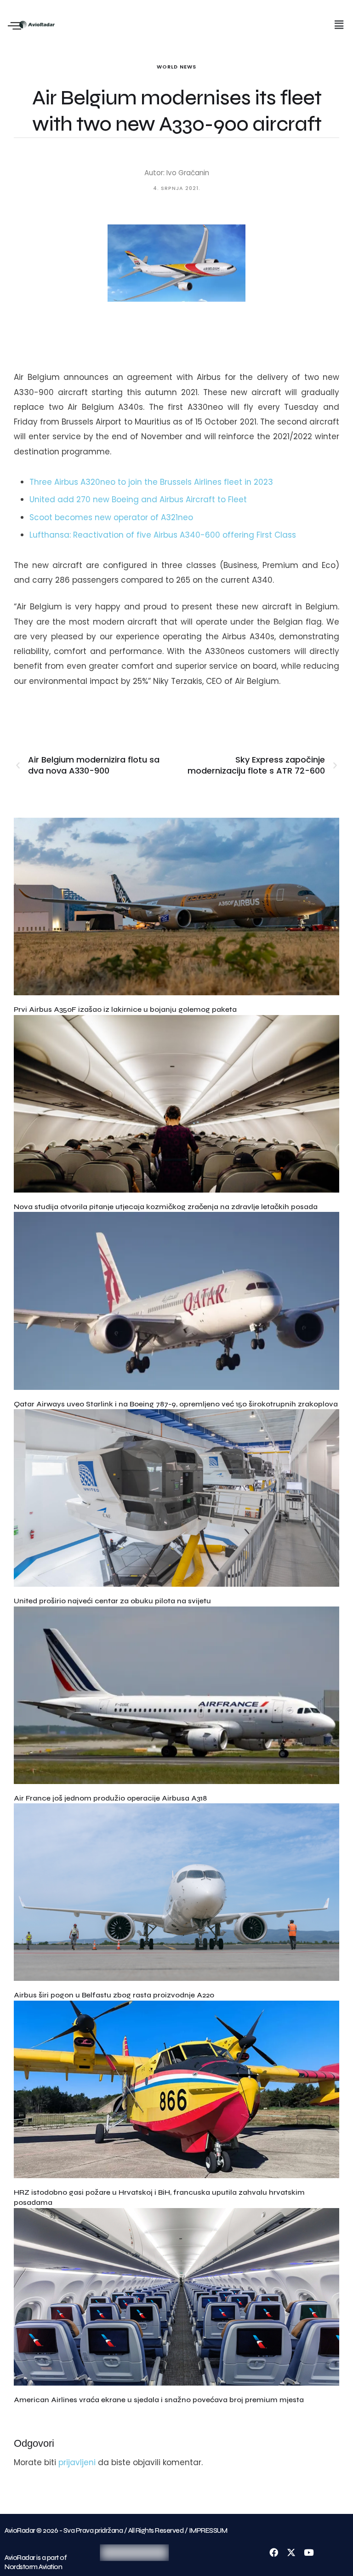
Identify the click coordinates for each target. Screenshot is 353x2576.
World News (176, 67)
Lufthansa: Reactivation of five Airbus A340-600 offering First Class (163, 535)
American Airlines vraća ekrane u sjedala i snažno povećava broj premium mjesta (159, 2400)
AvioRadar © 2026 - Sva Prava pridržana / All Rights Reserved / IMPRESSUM (116, 2530)
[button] (339, 25)
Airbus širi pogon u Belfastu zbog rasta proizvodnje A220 (114, 1995)
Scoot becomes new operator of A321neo (111, 517)
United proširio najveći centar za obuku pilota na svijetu (112, 1601)
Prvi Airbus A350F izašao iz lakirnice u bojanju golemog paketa (125, 1009)
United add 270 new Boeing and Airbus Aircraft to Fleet (138, 499)
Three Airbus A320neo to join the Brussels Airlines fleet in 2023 (151, 482)
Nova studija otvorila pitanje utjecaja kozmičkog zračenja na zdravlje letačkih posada (166, 1207)
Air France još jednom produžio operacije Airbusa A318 (110, 1798)
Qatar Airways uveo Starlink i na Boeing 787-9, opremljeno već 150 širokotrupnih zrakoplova (176, 1404)
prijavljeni (77, 2462)
